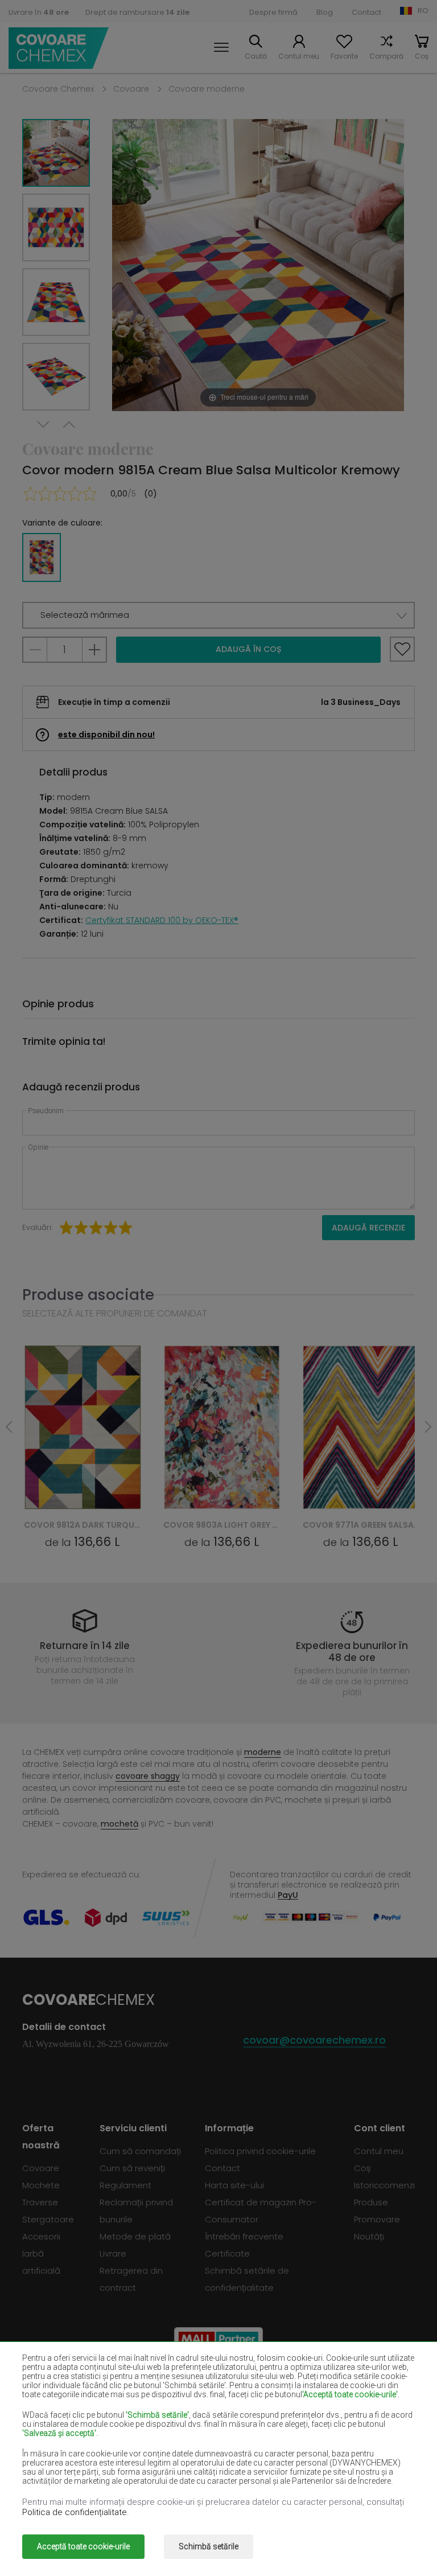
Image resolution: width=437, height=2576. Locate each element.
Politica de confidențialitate (75, 2512)
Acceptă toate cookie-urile (83, 2546)
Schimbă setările (209, 2546)
